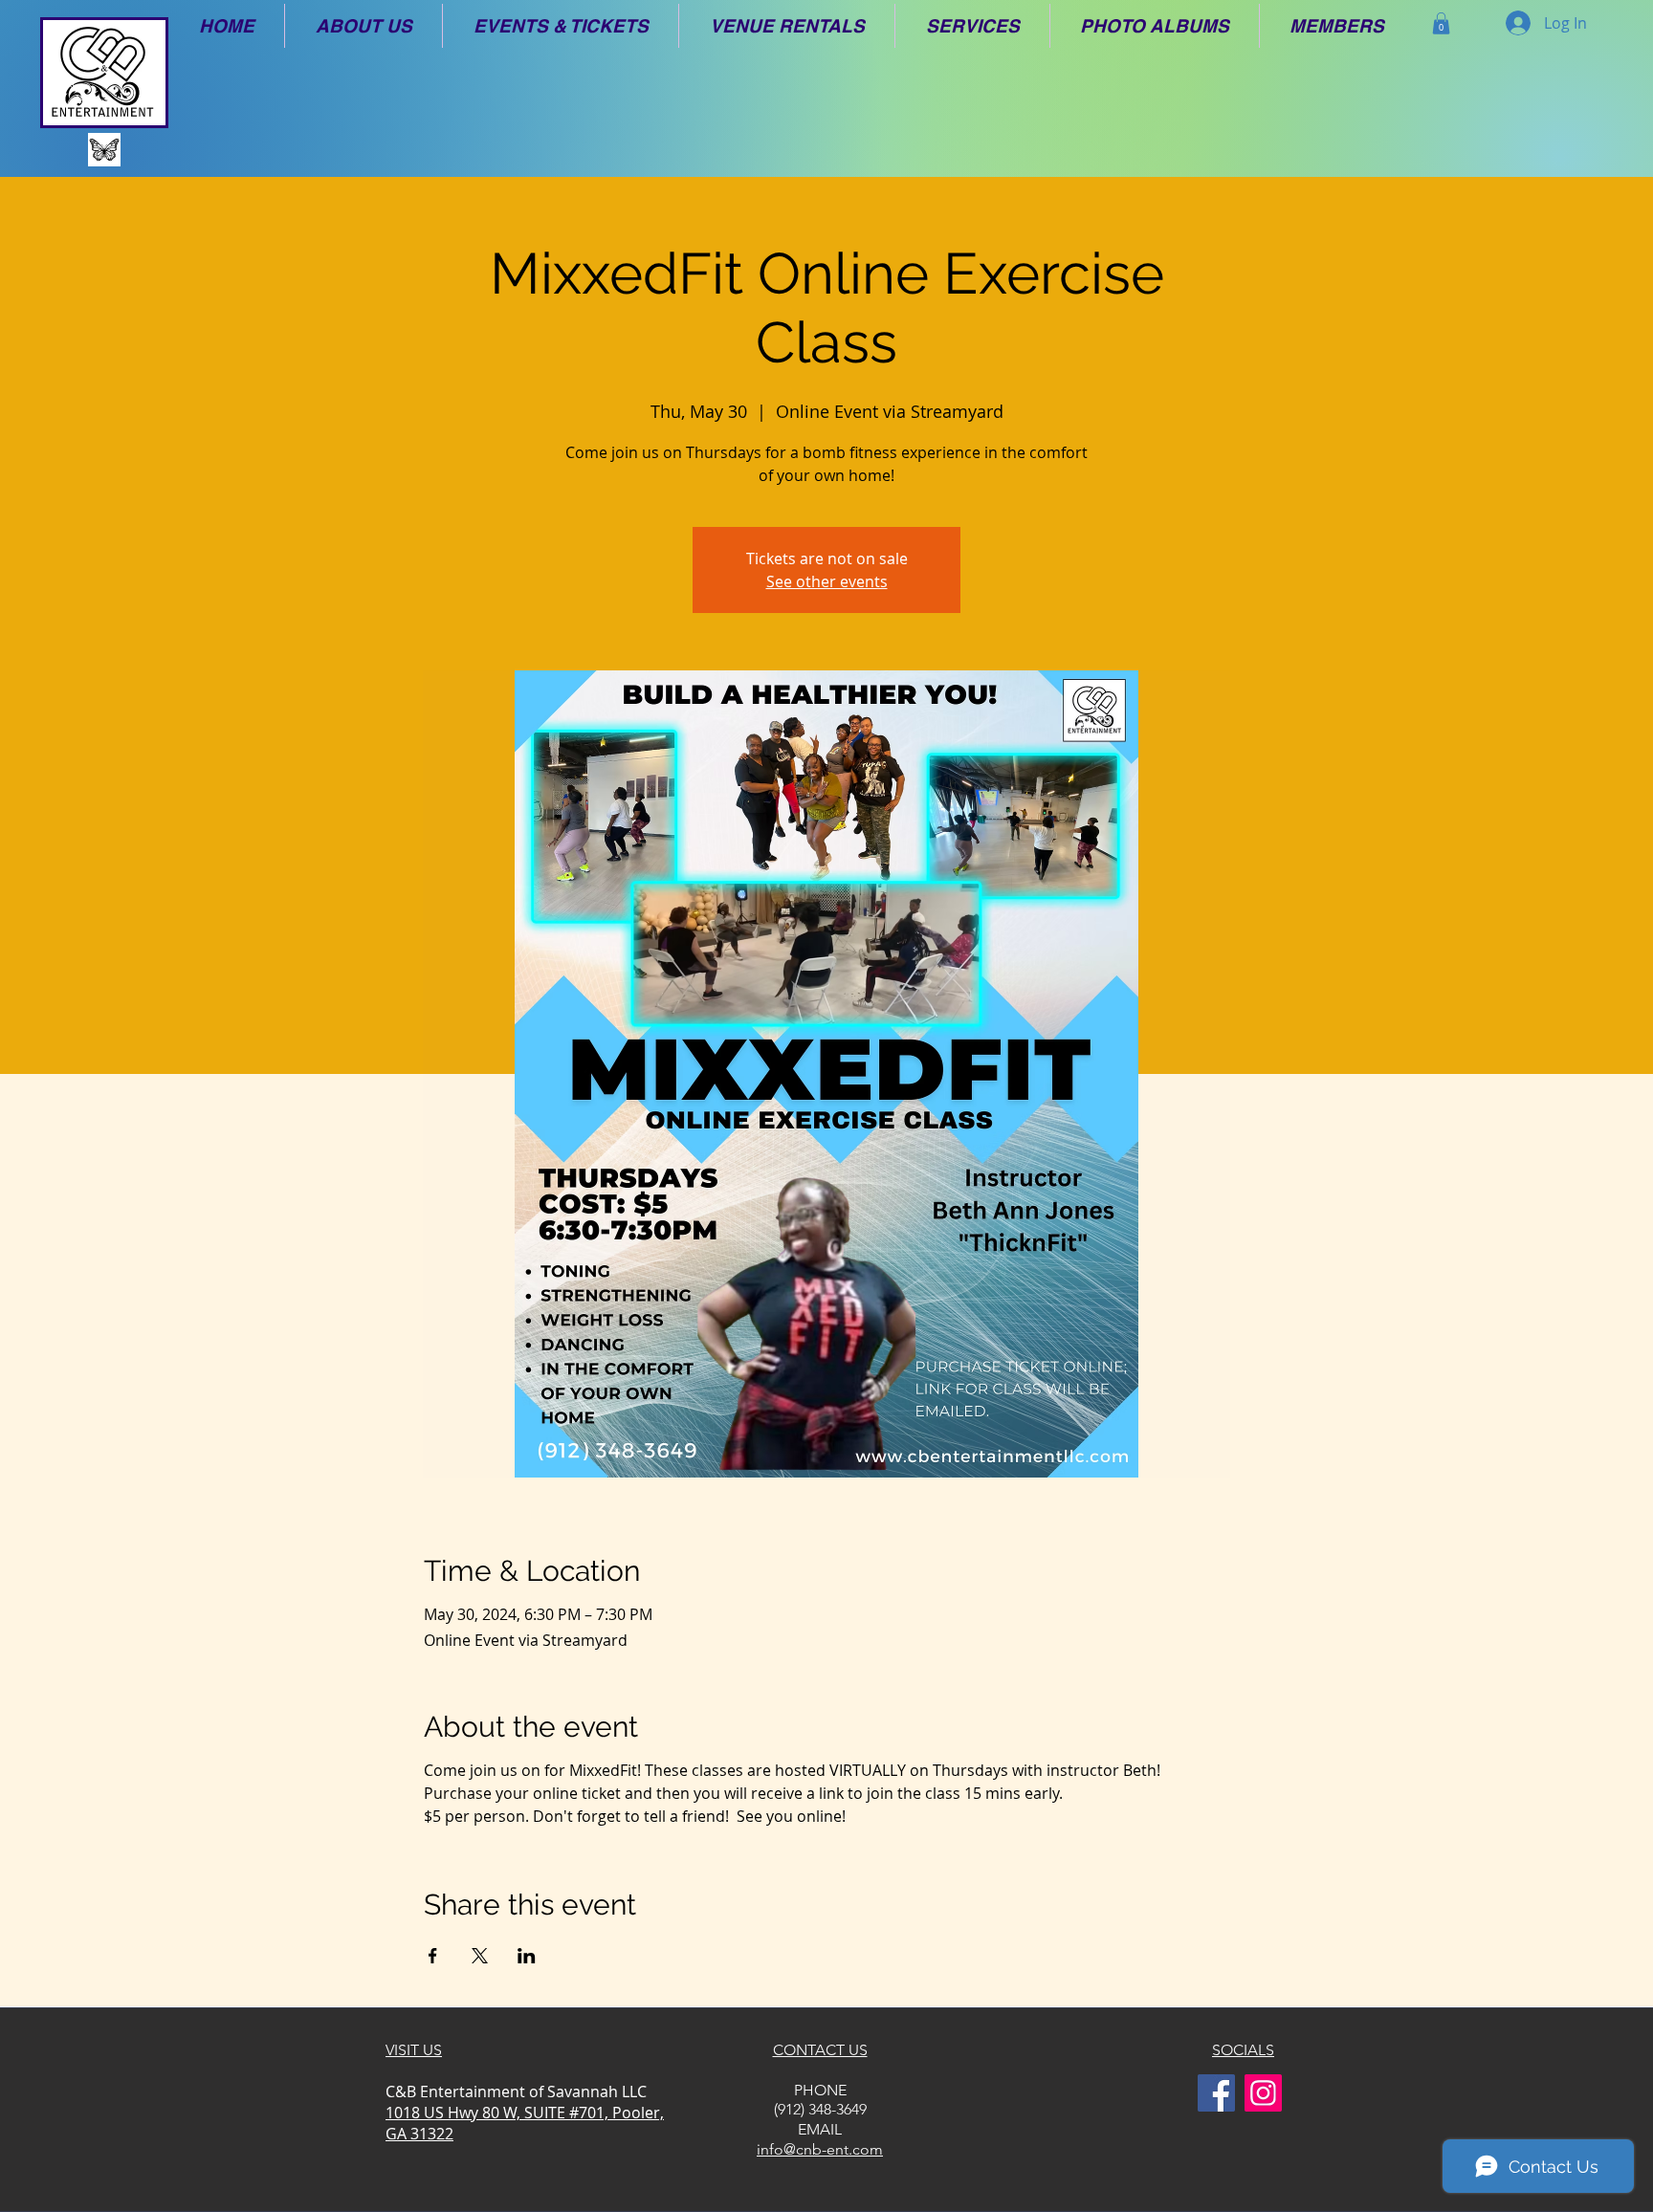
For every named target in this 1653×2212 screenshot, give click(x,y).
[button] (364, 26)
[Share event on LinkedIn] (527, 1956)
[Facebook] (1216, 2093)
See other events (827, 581)
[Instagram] (1263, 2093)
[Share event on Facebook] (433, 1956)
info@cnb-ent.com (820, 2149)
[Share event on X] (480, 1956)
